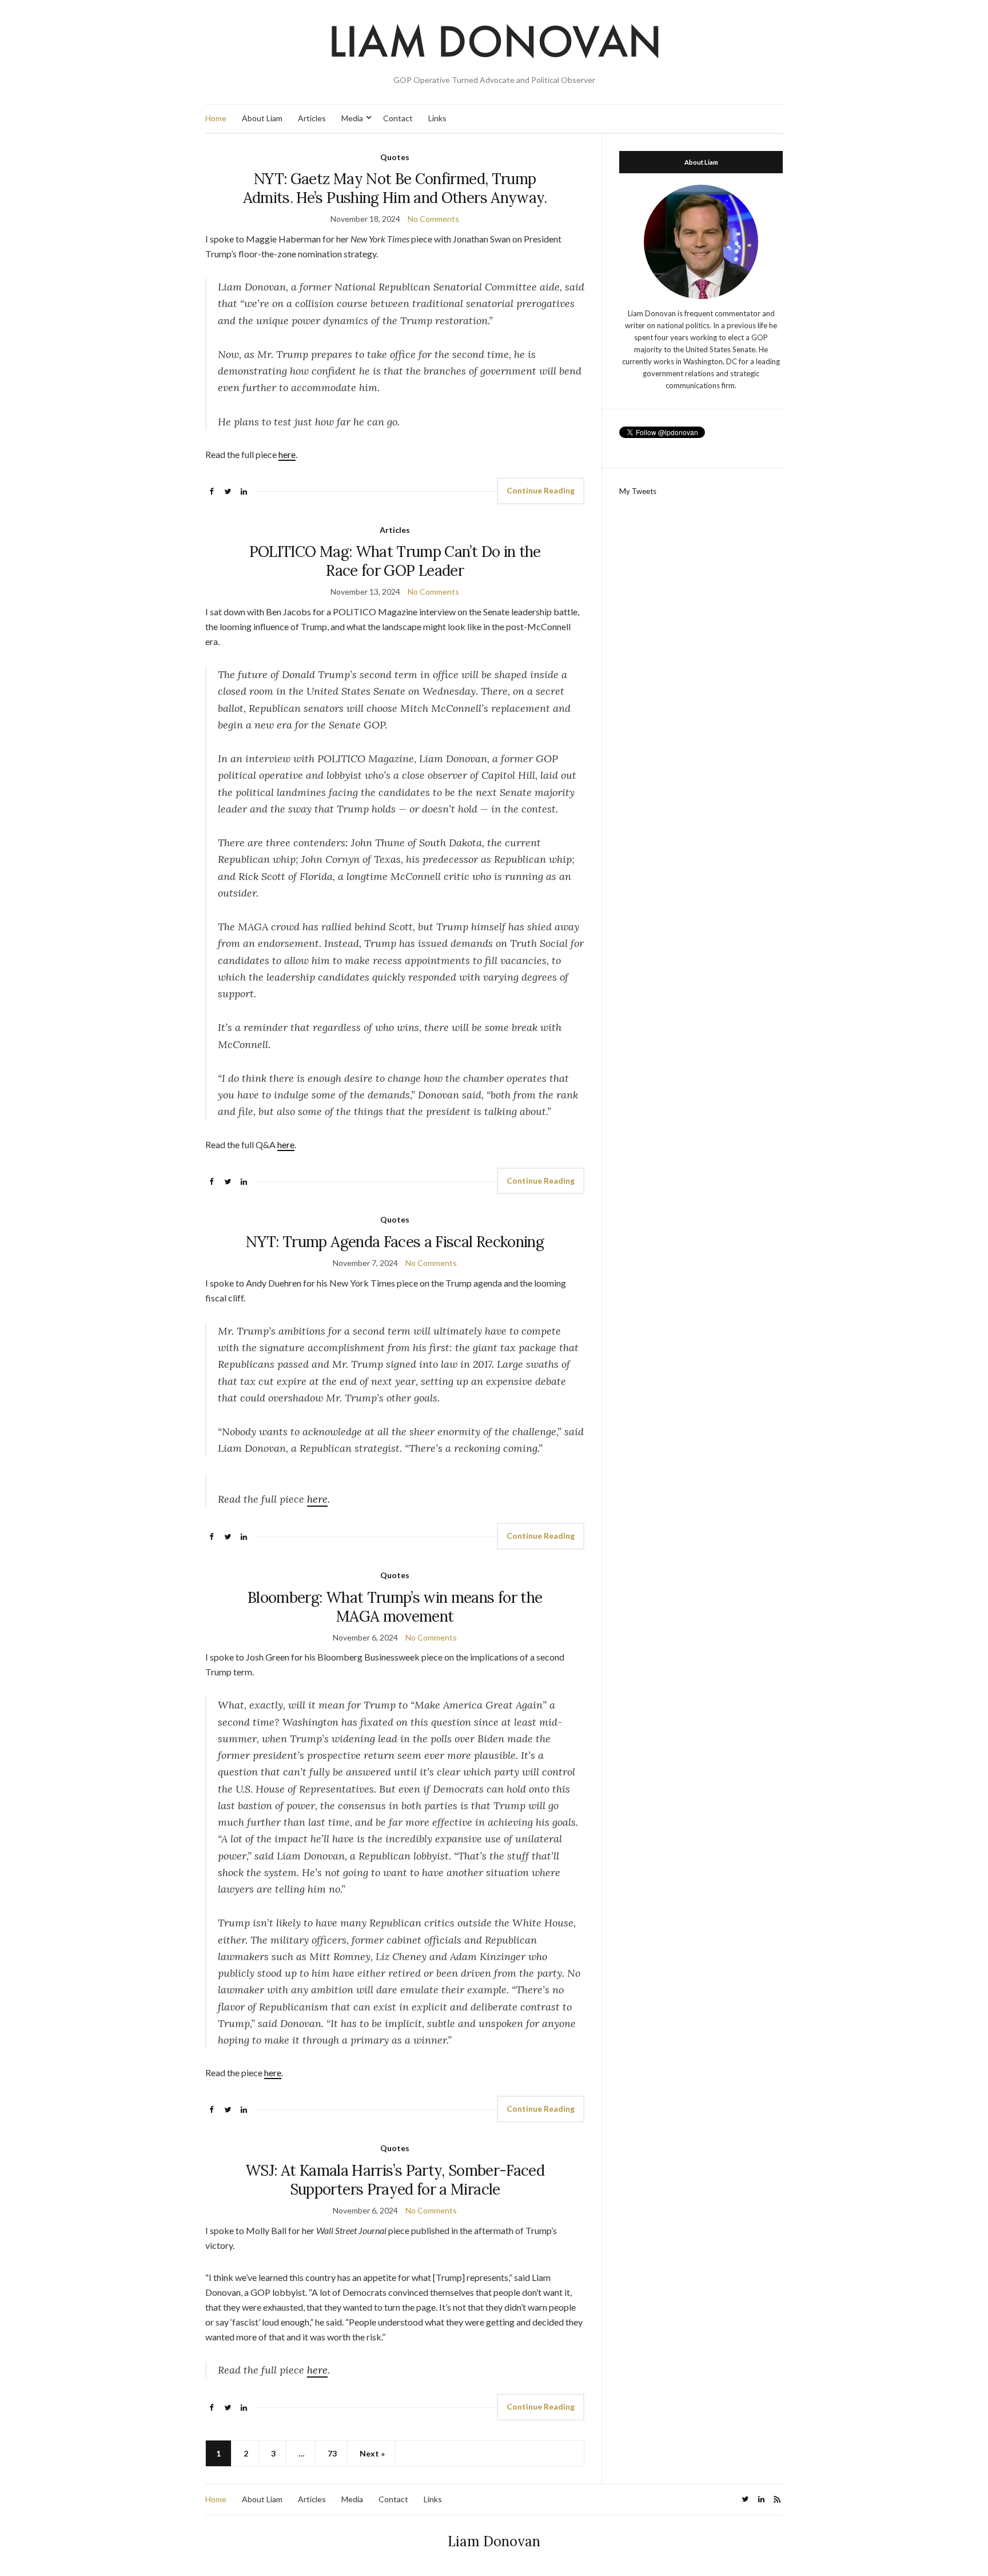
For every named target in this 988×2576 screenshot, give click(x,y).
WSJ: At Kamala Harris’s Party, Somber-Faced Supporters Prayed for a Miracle (395, 2180)
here (287, 454)
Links (437, 118)
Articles (312, 118)
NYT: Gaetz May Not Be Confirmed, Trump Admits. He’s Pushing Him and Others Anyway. (395, 188)
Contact (398, 118)
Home (216, 118)
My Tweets (638, 491)
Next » (372, 2453)
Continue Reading (541, 490)
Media (352, 118)
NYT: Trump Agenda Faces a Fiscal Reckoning (395, 1242)
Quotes (395, 157)
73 (332, 2453)
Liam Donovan (494, 2541)
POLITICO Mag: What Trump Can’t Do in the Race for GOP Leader (395, 561)
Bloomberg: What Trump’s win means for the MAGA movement (395, 1607)
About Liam (262, 118)
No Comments (433, 219)
